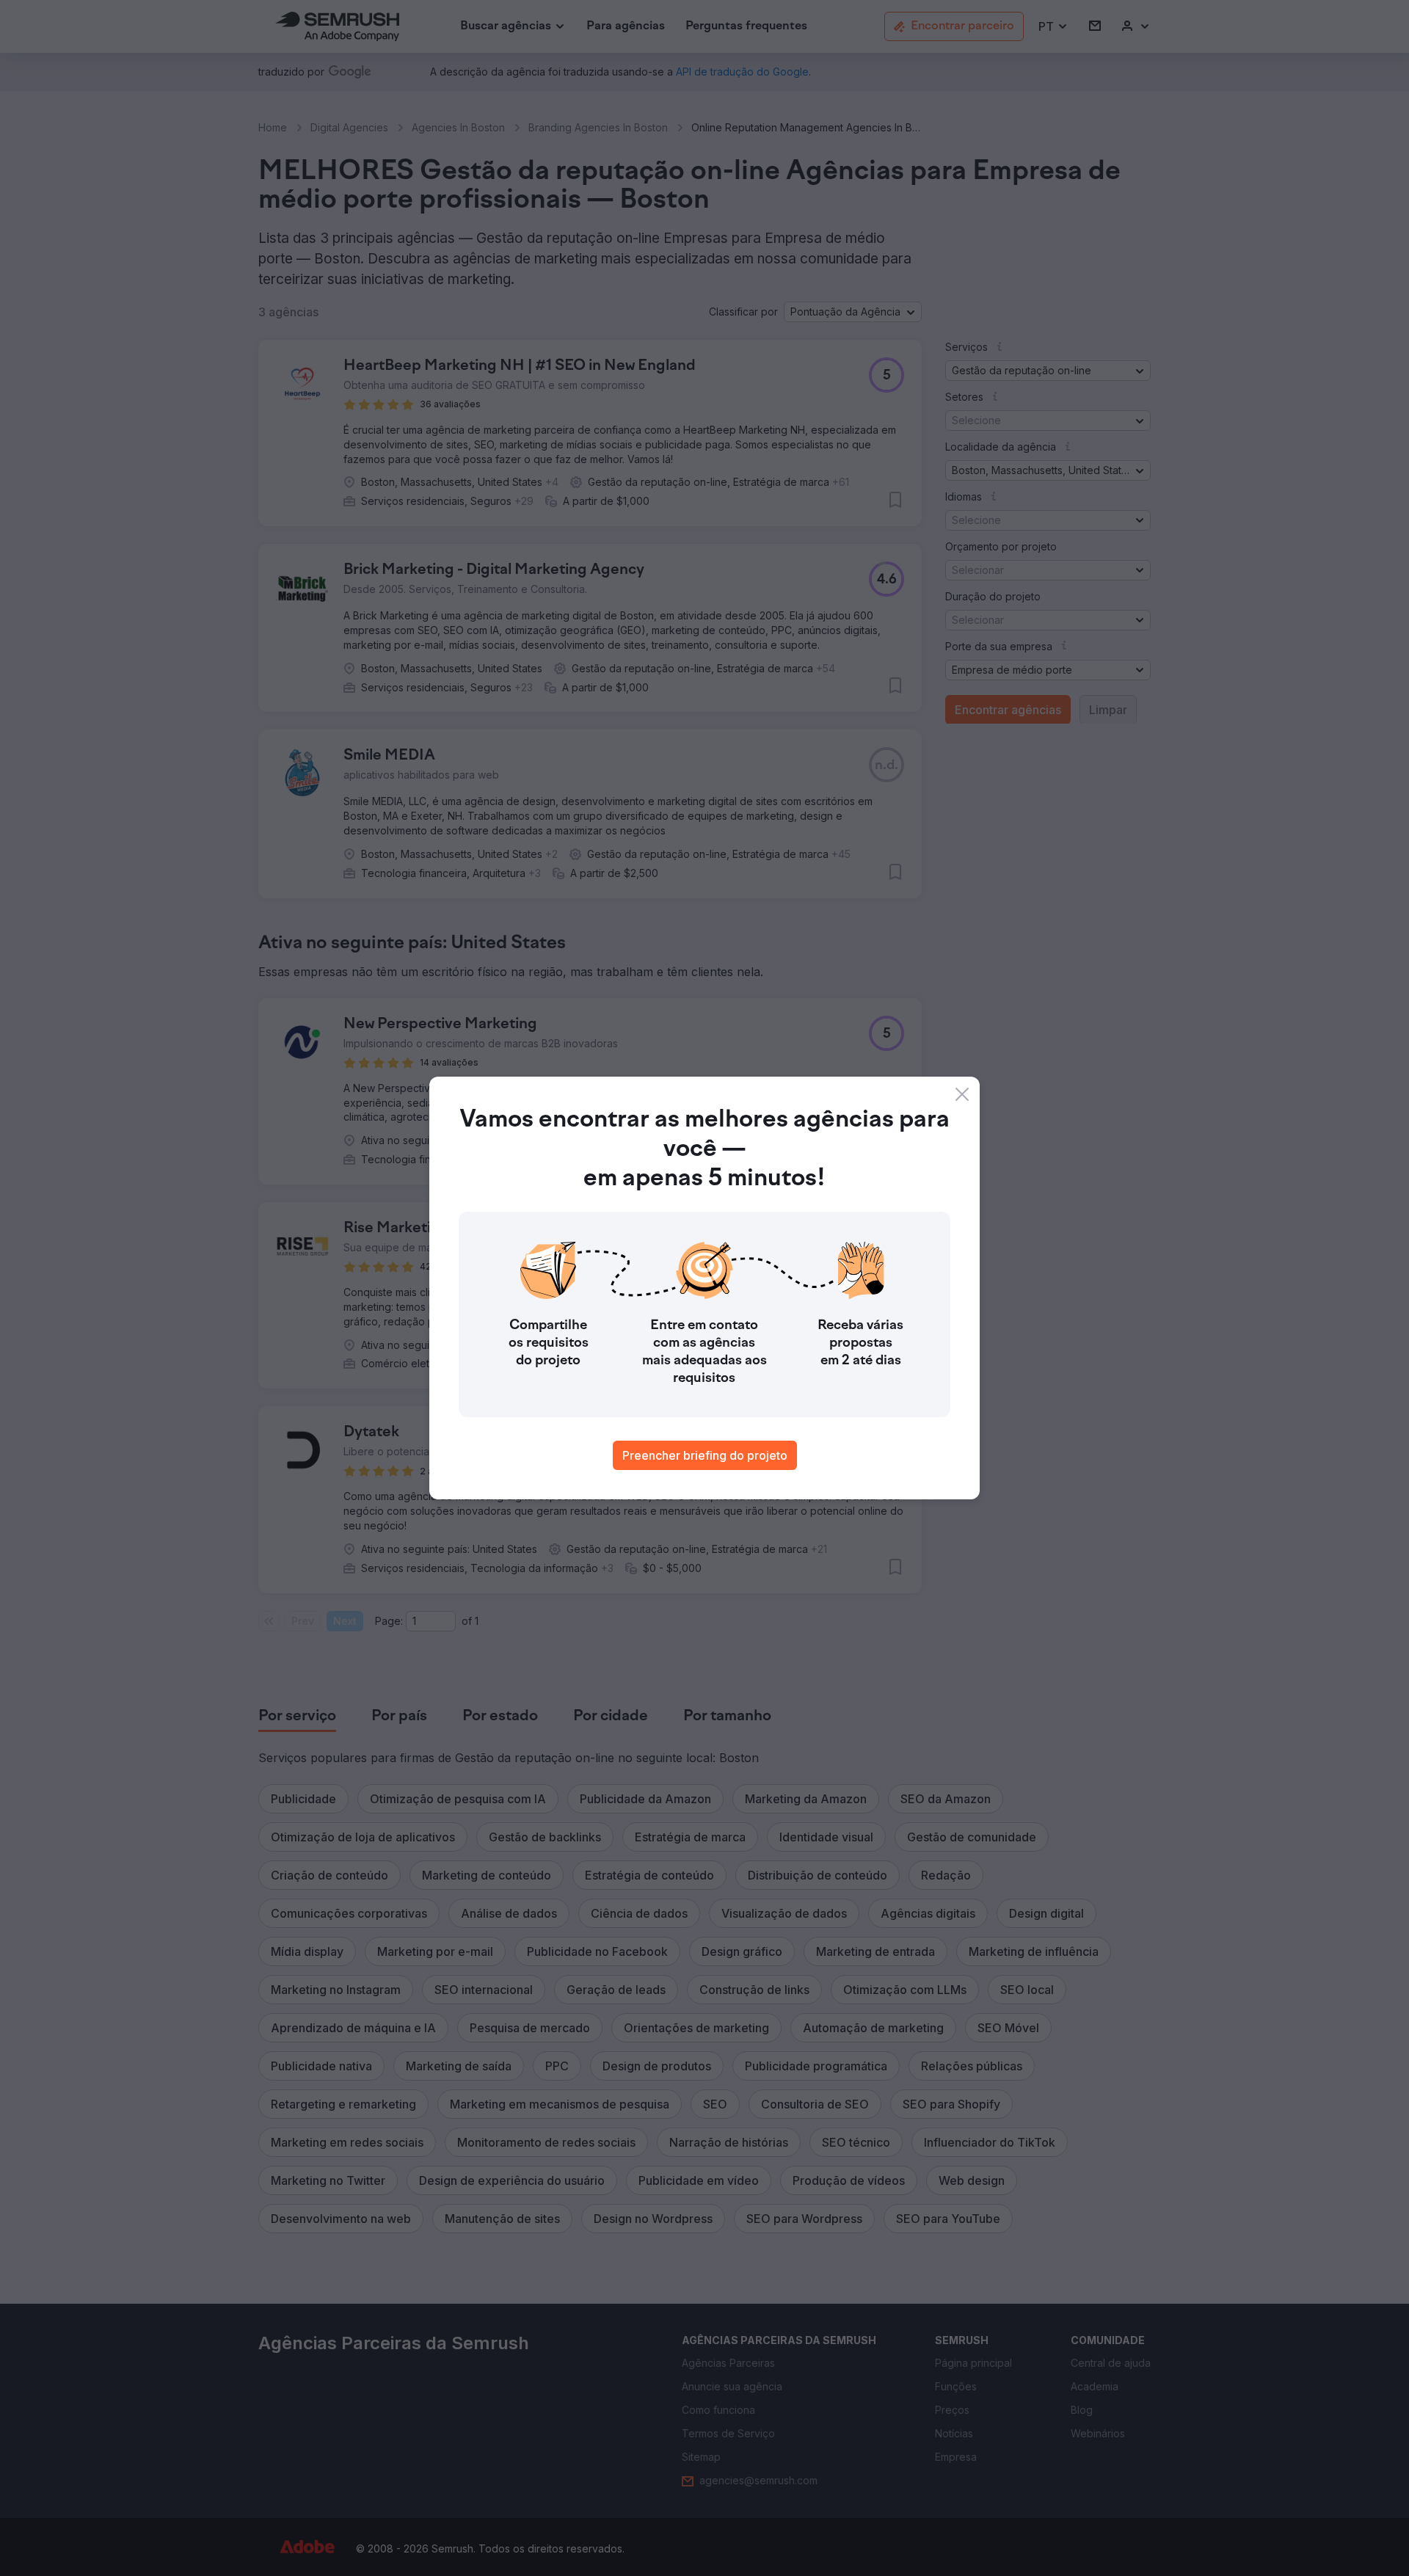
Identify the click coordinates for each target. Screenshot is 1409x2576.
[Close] (962, 1094)
